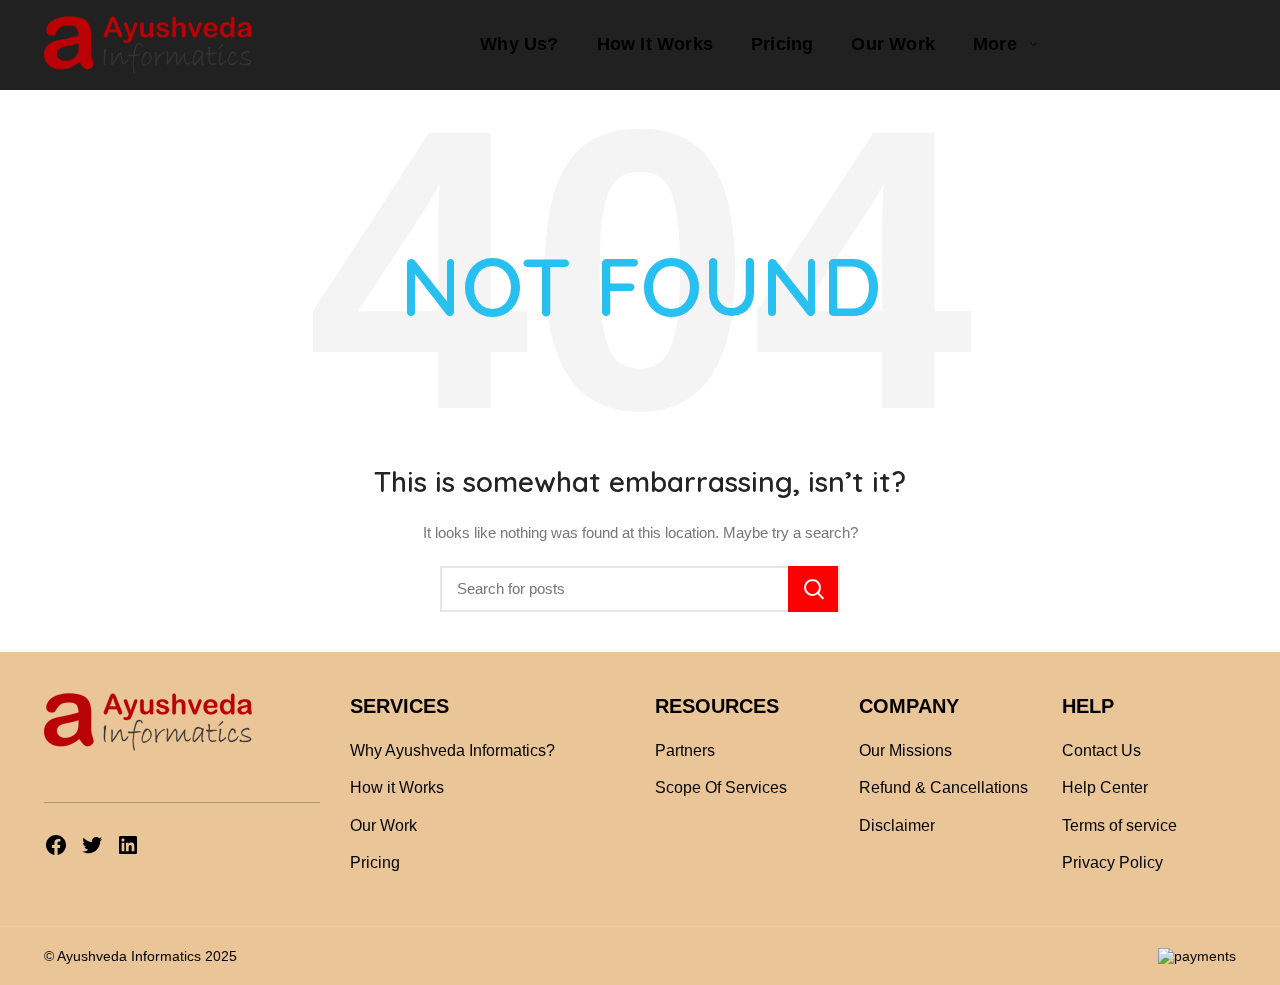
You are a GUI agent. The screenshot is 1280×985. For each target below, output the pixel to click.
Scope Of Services (721, 787)
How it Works (397, 787)
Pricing (375, 862)
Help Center (1105, 787)
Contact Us (1101, 750)
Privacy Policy (1112, 862)
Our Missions (905, 750)
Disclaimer (897, 825)
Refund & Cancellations (943, 787)
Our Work (383, 825)
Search (813, 589)
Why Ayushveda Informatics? (452, 750)
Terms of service (1119, 825)
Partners (685, 750)
